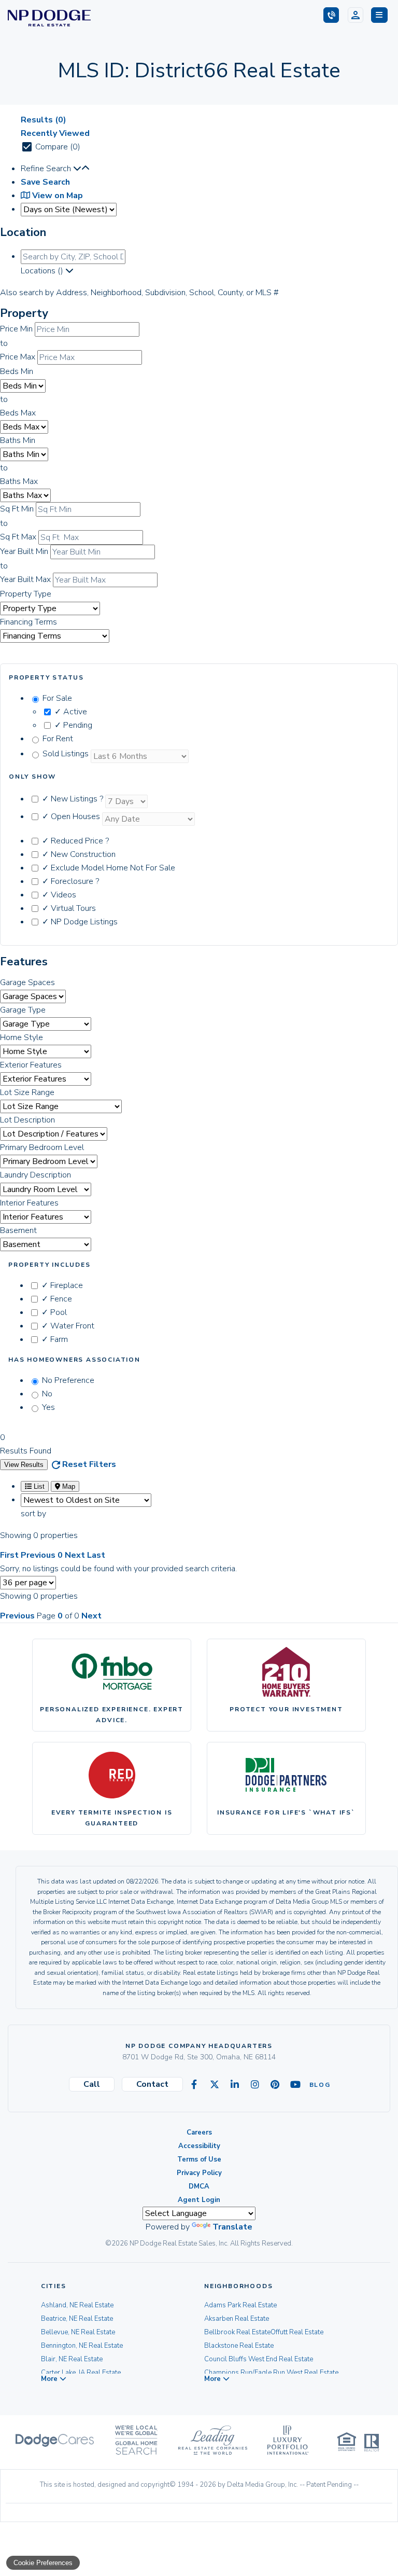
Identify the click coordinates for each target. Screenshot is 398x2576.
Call (92, 2084)
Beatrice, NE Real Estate (77, 2319)
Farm (55, 1339)
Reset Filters (89, 1464)
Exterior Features (31, 1065)
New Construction (79, 854)
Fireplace (62, 1285)
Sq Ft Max (18, 537)
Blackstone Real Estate (239, 2346)
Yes (48, 1407)
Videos (59, 895)
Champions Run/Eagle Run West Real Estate (271, 2373)
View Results (24, 1465)
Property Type (26, 594)
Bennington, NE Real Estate (82, 2346)
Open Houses (72, 816)
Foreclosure (70, 881)
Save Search (45, 182)
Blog (316, 2085)
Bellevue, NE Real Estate (78, 2332)
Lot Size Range (27, 1092)
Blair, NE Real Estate (72, 2359)
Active (71, 712)
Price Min (16, 329)
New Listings (73, 799)
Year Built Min (24, 551)
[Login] (356, 15)
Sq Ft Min (17, 509)
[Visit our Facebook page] (194, 2085)
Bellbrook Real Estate (237, 2332)
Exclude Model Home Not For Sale (109, 868)
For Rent (58, 739)
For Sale (57, 698)
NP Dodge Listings (80, 922)
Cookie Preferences (43, 2563)
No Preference (68, 1380)
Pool (54, 1312)
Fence (57, 1299)
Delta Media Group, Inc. (262, 2485)
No (47, 1394)
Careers (199, 2132)
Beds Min (17, 371)
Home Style (22, 1037)
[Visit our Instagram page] (255, 2085)
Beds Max (18, 413)
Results (44, 120)
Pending (73, 725)
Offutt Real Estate (297, 2332)
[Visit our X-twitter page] (215, 2085)
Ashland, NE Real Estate (77, 2305)
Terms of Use (199, 2159)
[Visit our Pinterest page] (275, 2085)
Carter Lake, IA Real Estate (81, 2373)
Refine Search (47, 169)
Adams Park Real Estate (240, 2305)
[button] (379, 15)
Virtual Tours (69, 908)
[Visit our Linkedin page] (235, 2085)
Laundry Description (35, 1175)
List (38, 1486)
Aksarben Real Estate (237, 2319)
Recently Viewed (55, 133)
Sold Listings (67, 754)
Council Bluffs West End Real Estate (259, 2359)
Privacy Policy (199, 2173)
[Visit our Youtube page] (295, 2085)
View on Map (56, 196)
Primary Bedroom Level (42, 1147)
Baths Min (18, 440)
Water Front (68, 1326)
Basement (18, 1230)
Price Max (18, 357)
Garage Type (23, 1010)
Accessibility (199, 2146)
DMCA (199, 2186)
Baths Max (19, 481)
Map (68, 1486)
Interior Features (29, 1203)
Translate (232, 2227)
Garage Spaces (27, 982)
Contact (152, 2084)
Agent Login (199, 2200)
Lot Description (27, 1120)
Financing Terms (29, 622)
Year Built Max (25, 579)
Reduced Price (75, 841)
